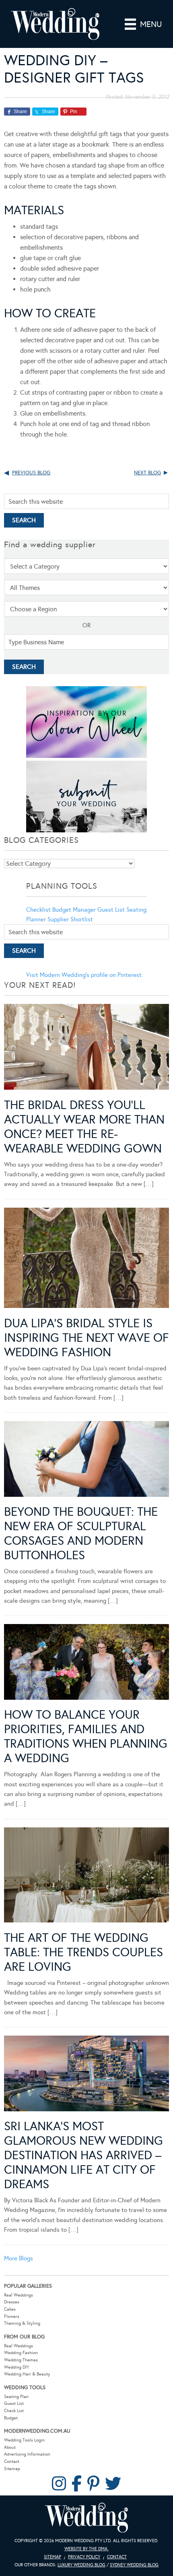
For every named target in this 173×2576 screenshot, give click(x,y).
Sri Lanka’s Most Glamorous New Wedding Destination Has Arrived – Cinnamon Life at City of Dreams (83, 2155)
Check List (14, 2411)
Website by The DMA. (86, 2549)
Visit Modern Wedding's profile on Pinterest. (84, 975)
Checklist (38, 910)
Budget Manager (74, 910)
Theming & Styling (22, 2323)
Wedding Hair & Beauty (27, 2374)
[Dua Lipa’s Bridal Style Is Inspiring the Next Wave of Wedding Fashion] (86, 1259)
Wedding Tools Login (24, 2440)
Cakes (10, 2309)
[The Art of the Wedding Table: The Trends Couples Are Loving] (86, 1877)
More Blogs (19, 2258)
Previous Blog (31, 473)
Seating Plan (16, 2397)
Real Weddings (19, 2295)
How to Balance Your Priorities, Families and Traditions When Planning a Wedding (86, 1736)
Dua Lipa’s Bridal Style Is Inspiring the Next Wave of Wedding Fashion (86, 1338)
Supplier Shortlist (70, 919)
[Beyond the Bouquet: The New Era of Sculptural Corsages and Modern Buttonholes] (86, 1460)
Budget (11, 2418)
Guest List (111, 910)
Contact (12, 2461)
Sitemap (12, 2469)
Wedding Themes (21, 2360)
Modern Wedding (86, 2518)
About (10, 2447)
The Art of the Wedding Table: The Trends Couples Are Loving (83, 1952)
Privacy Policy (84, 2557)
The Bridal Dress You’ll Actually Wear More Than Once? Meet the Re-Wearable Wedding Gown (84, 1127)
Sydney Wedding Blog (134, 2565)
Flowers (12, 2316)
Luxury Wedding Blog (81, 2565)
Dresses (12, 2302)
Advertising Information (27, 2454)
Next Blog (147, 473)
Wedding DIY (16, 2367)
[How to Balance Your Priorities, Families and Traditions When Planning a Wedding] (86, 1663)
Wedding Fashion (21, 2353)
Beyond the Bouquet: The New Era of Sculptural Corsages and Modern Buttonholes (81, 1533)
